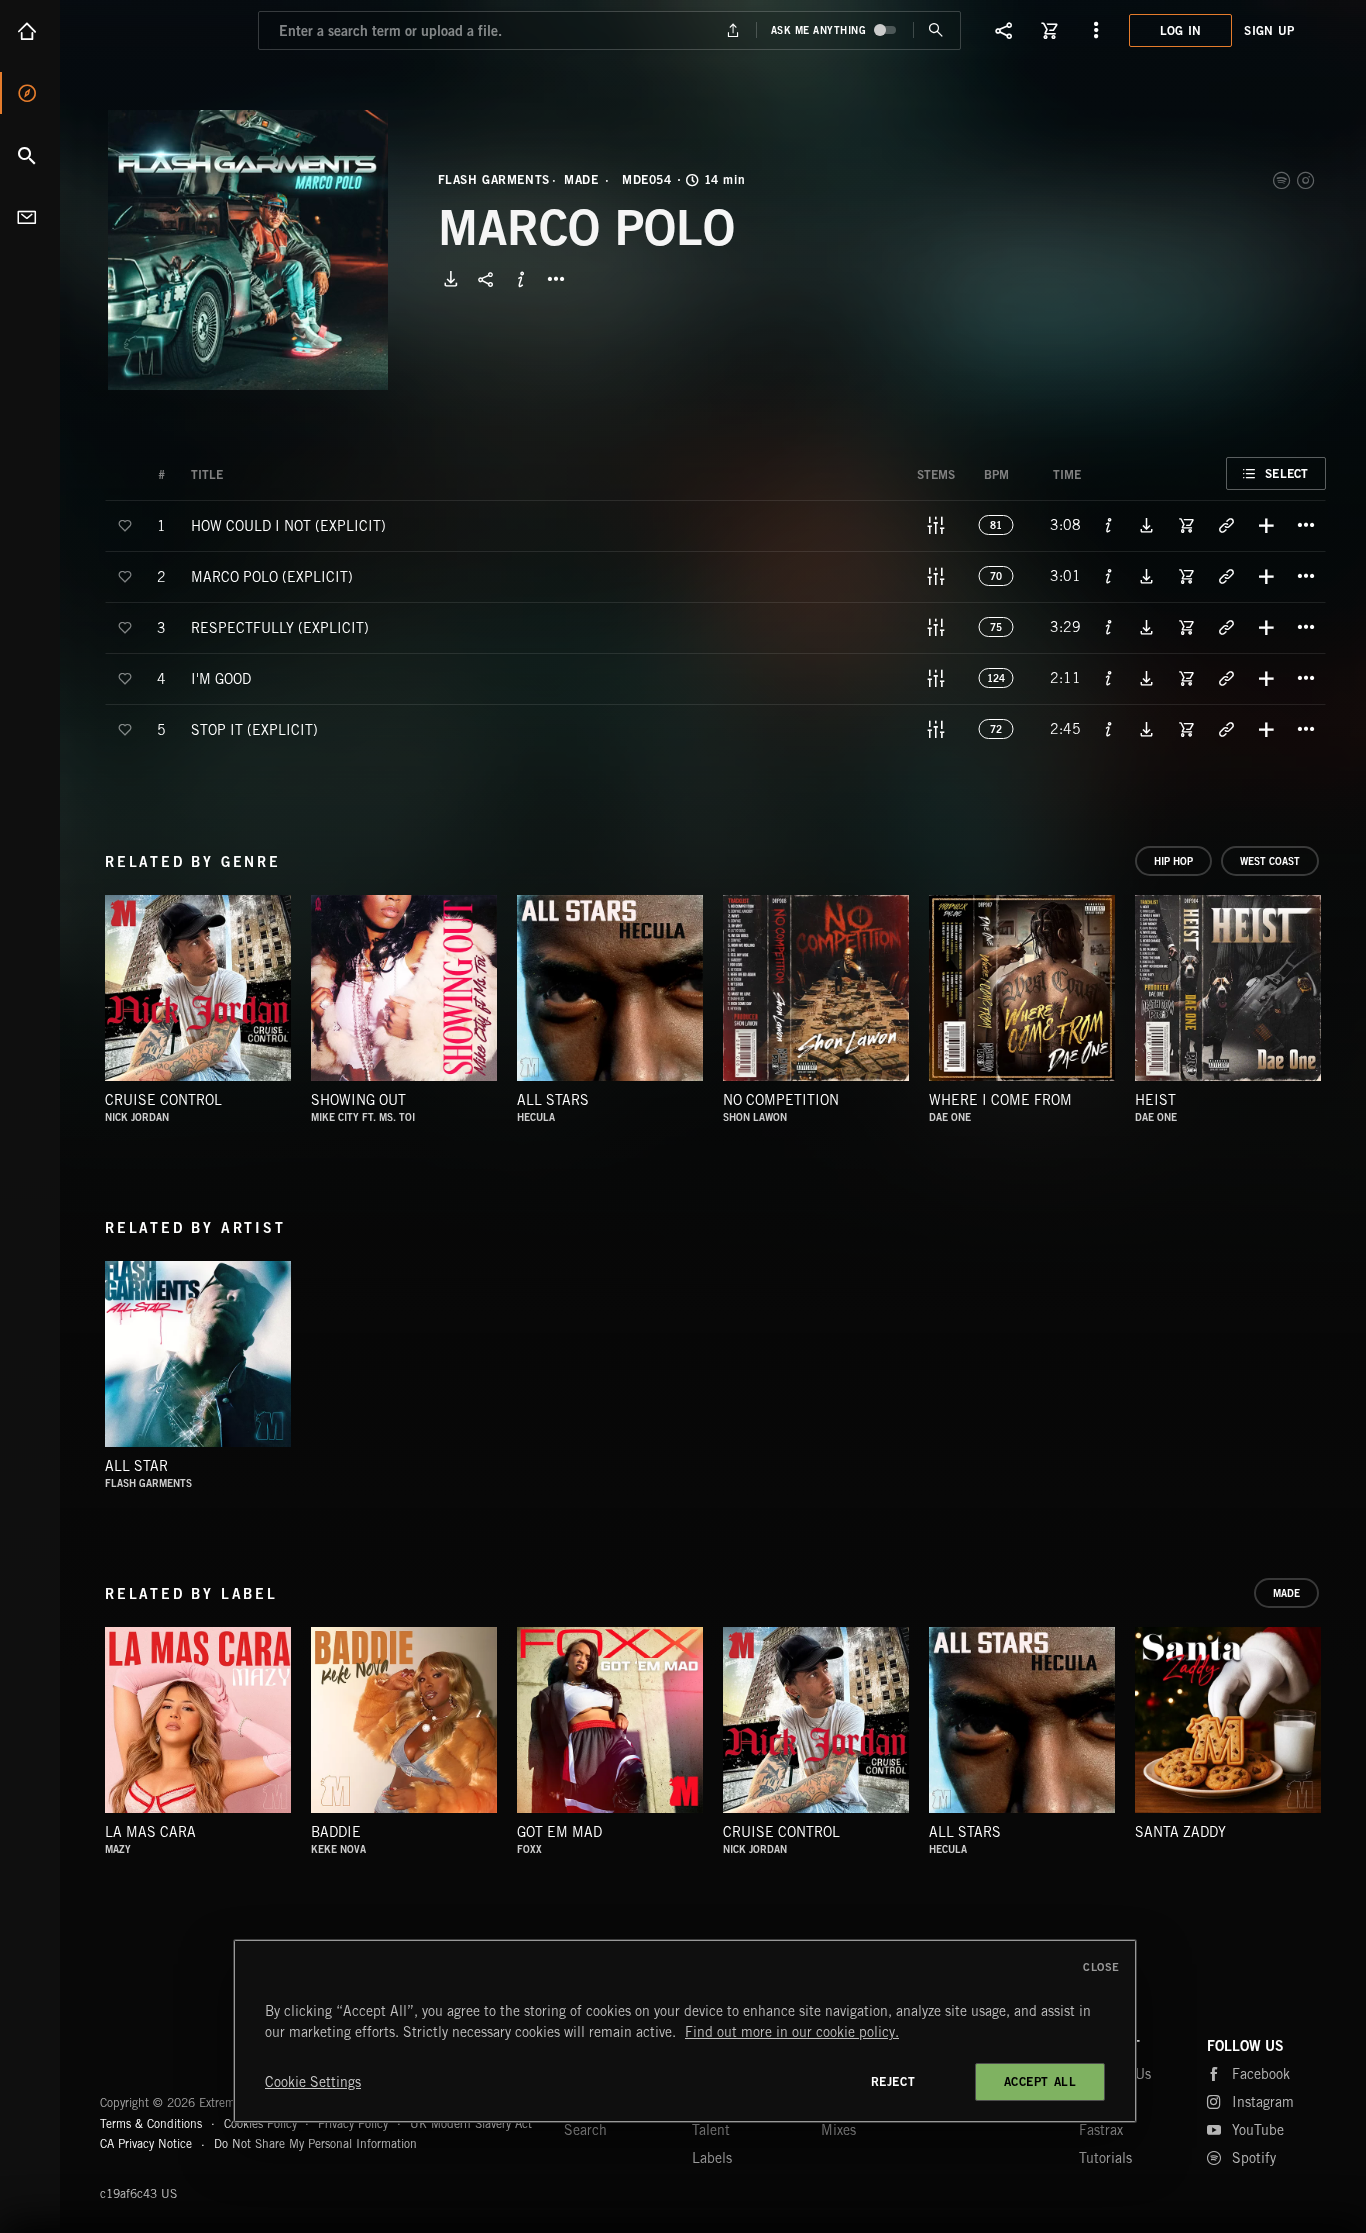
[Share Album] (486, 279)
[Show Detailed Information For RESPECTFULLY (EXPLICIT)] (1109, 627)
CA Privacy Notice (146, 2143)
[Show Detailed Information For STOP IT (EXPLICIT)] (1109, 729)
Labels (712, 2158)
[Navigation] (1096, 30)
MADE (581, 180)
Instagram (1307, 180)
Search (30, 155)
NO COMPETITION (781, 1100)
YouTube (1258, 2130)
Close (1101, 1967)
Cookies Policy (260, 2123)
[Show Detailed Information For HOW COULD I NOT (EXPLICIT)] (1109, 525)
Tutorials (1105, 2158)
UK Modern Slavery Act (471, 2123)
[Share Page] (1004, 30)
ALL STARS (553, 1100)
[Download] (451, 279)
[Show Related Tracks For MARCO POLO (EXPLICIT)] (1226, 576)
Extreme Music (177, 2054)
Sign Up (1269, 30)
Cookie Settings (313, 2082)
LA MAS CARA (150, 1832)
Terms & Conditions (151, 2123)
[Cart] (1050, 30)
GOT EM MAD (559, 1832)
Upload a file (732, 30)
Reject (893, 2081)
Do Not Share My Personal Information (315, 2144)
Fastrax (1101, 2130)
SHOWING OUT (358, 1100)
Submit (936, 30)
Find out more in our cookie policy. (792, 2032)
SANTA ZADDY (1180, 1832)
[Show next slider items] (1341, 998)
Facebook (1261, 2074)
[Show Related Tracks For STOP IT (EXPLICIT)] (1226, 729)
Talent (711, 2130)
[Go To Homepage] (169, 30)
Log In (1181, 30)
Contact (30, 217)
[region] (685, 2031)
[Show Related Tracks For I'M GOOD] (1226, 678)
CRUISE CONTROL (163, 1100)
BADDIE (336, 1832)
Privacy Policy (353, 2123)
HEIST (1155, 1100)
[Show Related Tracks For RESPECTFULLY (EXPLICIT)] (1226, 627)
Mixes (838, 2130)
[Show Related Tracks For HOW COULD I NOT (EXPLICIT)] (1226, 525)
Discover (30, 93)
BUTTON (556, 279)
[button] (248, 250)
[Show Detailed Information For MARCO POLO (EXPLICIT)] (1109, 576)
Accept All (1040, 2081)
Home (30, 31)
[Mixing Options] (936, 525)
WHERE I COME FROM (1000, 1100)
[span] (288, 524)
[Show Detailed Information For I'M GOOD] (1109, 678)
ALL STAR (136, 1466)
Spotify (1283, 180)
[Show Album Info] (521, 279)
